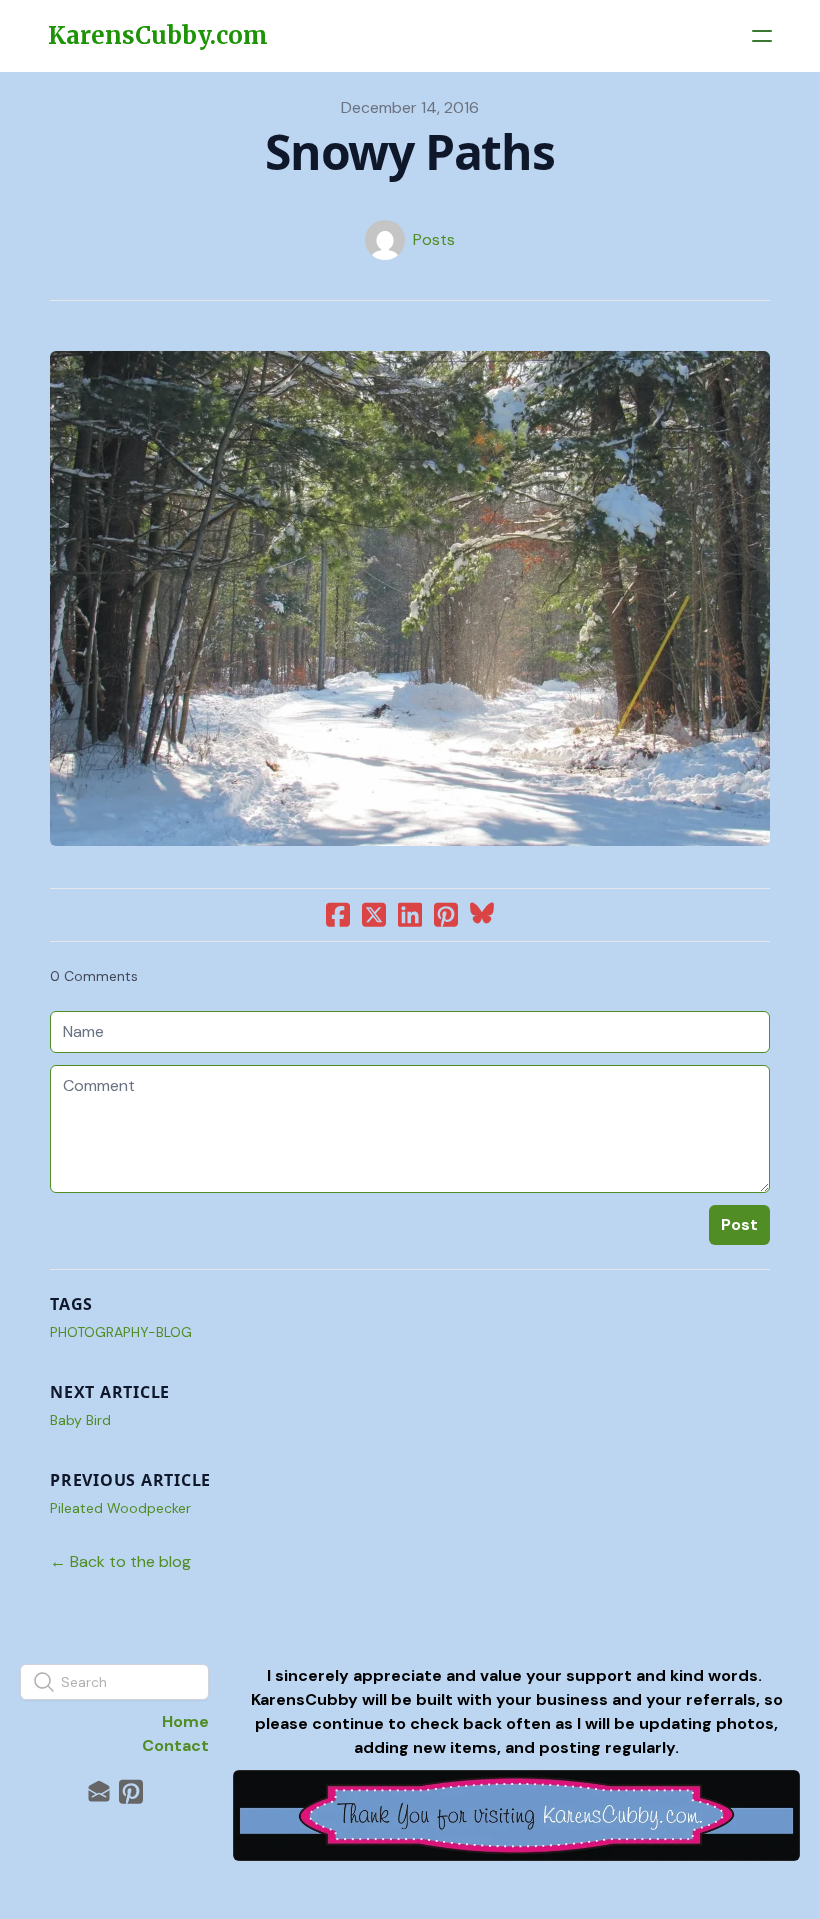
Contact (175, 1745)
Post (739, 1224)
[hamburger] (762, 36)
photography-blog (121, 1332)
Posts (434, 239)
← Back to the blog (120, 1561)
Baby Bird (80, 1420)
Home (185, 1721)
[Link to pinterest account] (131, 1791)
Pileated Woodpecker (120, 1508)
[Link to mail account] (99, 1791)
